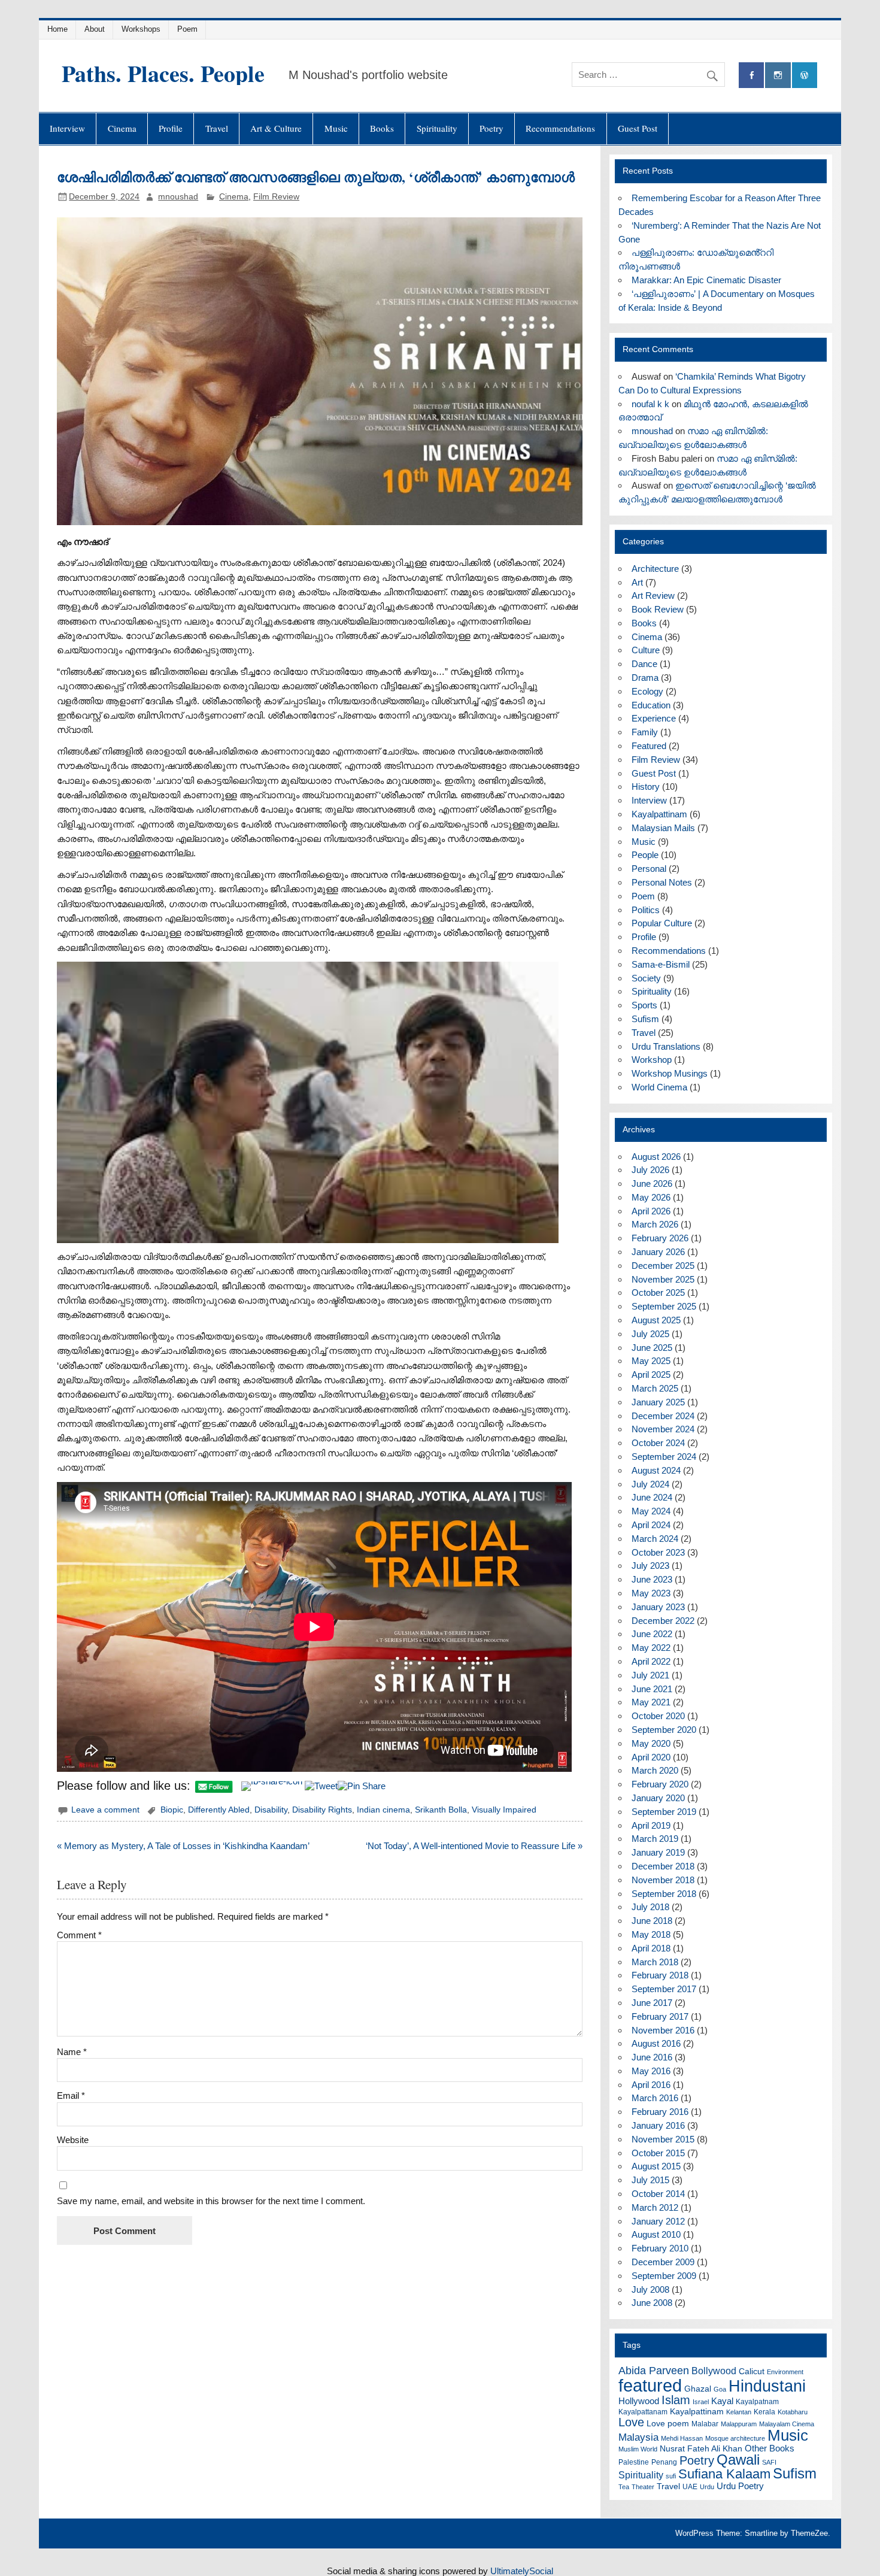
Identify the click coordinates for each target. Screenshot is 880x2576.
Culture (646, 650)
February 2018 (660, 1975)
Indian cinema (383, 1810)
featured (650, 2385)
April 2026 (651, 1211)
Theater (643, 2487)
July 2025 (650, 1334)
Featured (649, 746)
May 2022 (651, 1648)
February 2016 (660, 2112)
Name (72, 2052)
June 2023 (652, 1579)
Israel (701, 2402)
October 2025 (658, 1292)
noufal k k (650, 404)
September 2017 (664, 1989)
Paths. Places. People (163, 73)
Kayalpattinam (659, 814)
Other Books (770, 2448)
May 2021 (651, 1702)
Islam (676, 2400)
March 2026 (655, 1224)
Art (637, 582)
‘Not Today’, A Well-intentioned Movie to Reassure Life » (474, 1846)
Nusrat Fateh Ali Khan (701, 2448)
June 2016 (652, 2057)
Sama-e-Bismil (661, 964)
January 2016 (658, 2125)
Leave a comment (105, 1810)
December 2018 (663, 1866)
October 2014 (658, 2194)
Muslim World (638, 2449)
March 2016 (655, 2098)
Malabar (705, 2424)
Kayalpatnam (757, 2402)
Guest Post (638, 128)
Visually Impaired (504, 1810)
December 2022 (663, 1621)
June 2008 (652, 2303)
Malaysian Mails (663, 828)
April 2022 (651, 1661)
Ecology (647, 691)
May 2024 (651, 1511)
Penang (664, 2462)
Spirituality (437, 128)
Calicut (752, 2371)
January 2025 (658, 1402)
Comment (79, 1935)
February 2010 (660, 2248)
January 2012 (658, 2221)
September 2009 (664, 2276)
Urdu (707, 2487)
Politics (646, 910)
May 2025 (651, 1361)
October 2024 (658, 1443)
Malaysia (638, 2437)
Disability (271, 1810)
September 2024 (664, 1457)
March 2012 (655, 2207)
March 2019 (655, 1839)
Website (73, 2140)
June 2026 (652, 1184)
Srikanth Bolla (441, 1810)
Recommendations (560, 128)
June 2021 (652, 1689)
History (646, 787)
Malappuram (739, 2424)
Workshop (652, 1060)
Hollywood (639, 2401)
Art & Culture (276, 128)
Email (71, 2095)
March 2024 (655, 1539)
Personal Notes (662, 882)
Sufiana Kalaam (724, 2474)
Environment (785, 2372)
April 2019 (651, 1825)
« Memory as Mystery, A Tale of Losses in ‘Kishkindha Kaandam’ (183, 1846)
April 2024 (651, 1525)
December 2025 (663, 1266)
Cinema (122, 128)
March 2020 (655, 1770)
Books (382, 128)
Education (651, 705)
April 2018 (651, 1948)
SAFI (769, 2462)
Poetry (491, 128)
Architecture (655, 569)
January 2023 (658, 1607)
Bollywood (714, 2371)
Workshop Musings (670, 1073)
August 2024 (656, 1470)
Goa (720, 2389)
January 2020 (658, 1798)
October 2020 (658, 1716)
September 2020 (664, 1730)
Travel (217, 128)
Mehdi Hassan (682, 2438)
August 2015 (656, 2166)
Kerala (764, 2412)
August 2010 (656, 2234)
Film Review (276, 197)
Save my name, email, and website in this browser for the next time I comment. (211, 2201)
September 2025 (664, 1306)
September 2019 (664, 1812)
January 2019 (658, 1852)
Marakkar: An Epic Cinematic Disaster (706, 280)
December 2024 (663, 1416)
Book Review (658, 609)
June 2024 (652, 1497)
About (95, 29)
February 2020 (660, 1784)
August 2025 (656, 1320)
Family (645, 732)
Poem (187, 29)
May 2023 (651, 1593)
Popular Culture (662, 923)
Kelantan (739, 2412)
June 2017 (652, 2003)
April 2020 (651, 1757)
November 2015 (663, 2139)
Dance (644, 664)
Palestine (634, 2462)
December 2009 (663, 2262)
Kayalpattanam (643, 2412)
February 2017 (660, 2016)
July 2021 (650, 1675)
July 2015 (650, 2180)
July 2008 (650, 2289)
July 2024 (650, 1484)
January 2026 (658, 1252)
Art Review (653, 595)
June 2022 (652, 1634)
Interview (67, 128)
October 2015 (658, 2153)
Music (336, 128)
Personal (649, 869)
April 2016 (651, 2085)
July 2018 (650, 1907)
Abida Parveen (654, 2371)
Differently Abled (219, 1810)
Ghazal (698, 2389)
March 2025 (655, 1388)
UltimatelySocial (522, 2571)
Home (57, 29)
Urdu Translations (666, 1046)
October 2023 (658, 1552)
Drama (645, 678)
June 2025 (652, 1348)
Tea (624, 2487)
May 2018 (651, 1934)
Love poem (668, 2423)
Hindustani (767, 2386)
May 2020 (651, 1743)
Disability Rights (322, 1810)
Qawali (738, 2460)
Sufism (645, 1019)
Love (631, 2422)
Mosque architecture (735, 2438)
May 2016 (651, 2071)
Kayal (722, 2401)
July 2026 (650, 1170)
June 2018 (652, 1921)
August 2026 (656, 1157)
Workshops (141, 29)
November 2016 (663, 2030)
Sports (644, 1005)
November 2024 (663, 1429)
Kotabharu (793, 2412)
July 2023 (650, 1566)
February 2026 (660, 1238)
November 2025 (663, 1279)
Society (646, 978)
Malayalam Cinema (787, 2424)
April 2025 (651, 1375)
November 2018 (663, 1880)
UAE (690, 2487)
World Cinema (659, 1087)
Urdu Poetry (740, 2486)
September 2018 (664, 1894)
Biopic (172, 1810)
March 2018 (655, 1962)
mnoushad (178, 197)
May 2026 (651, 1197)
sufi (671, 2476)
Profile (171, 128)
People (645, 855)
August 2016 (656, 2043)
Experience (654, 718)
